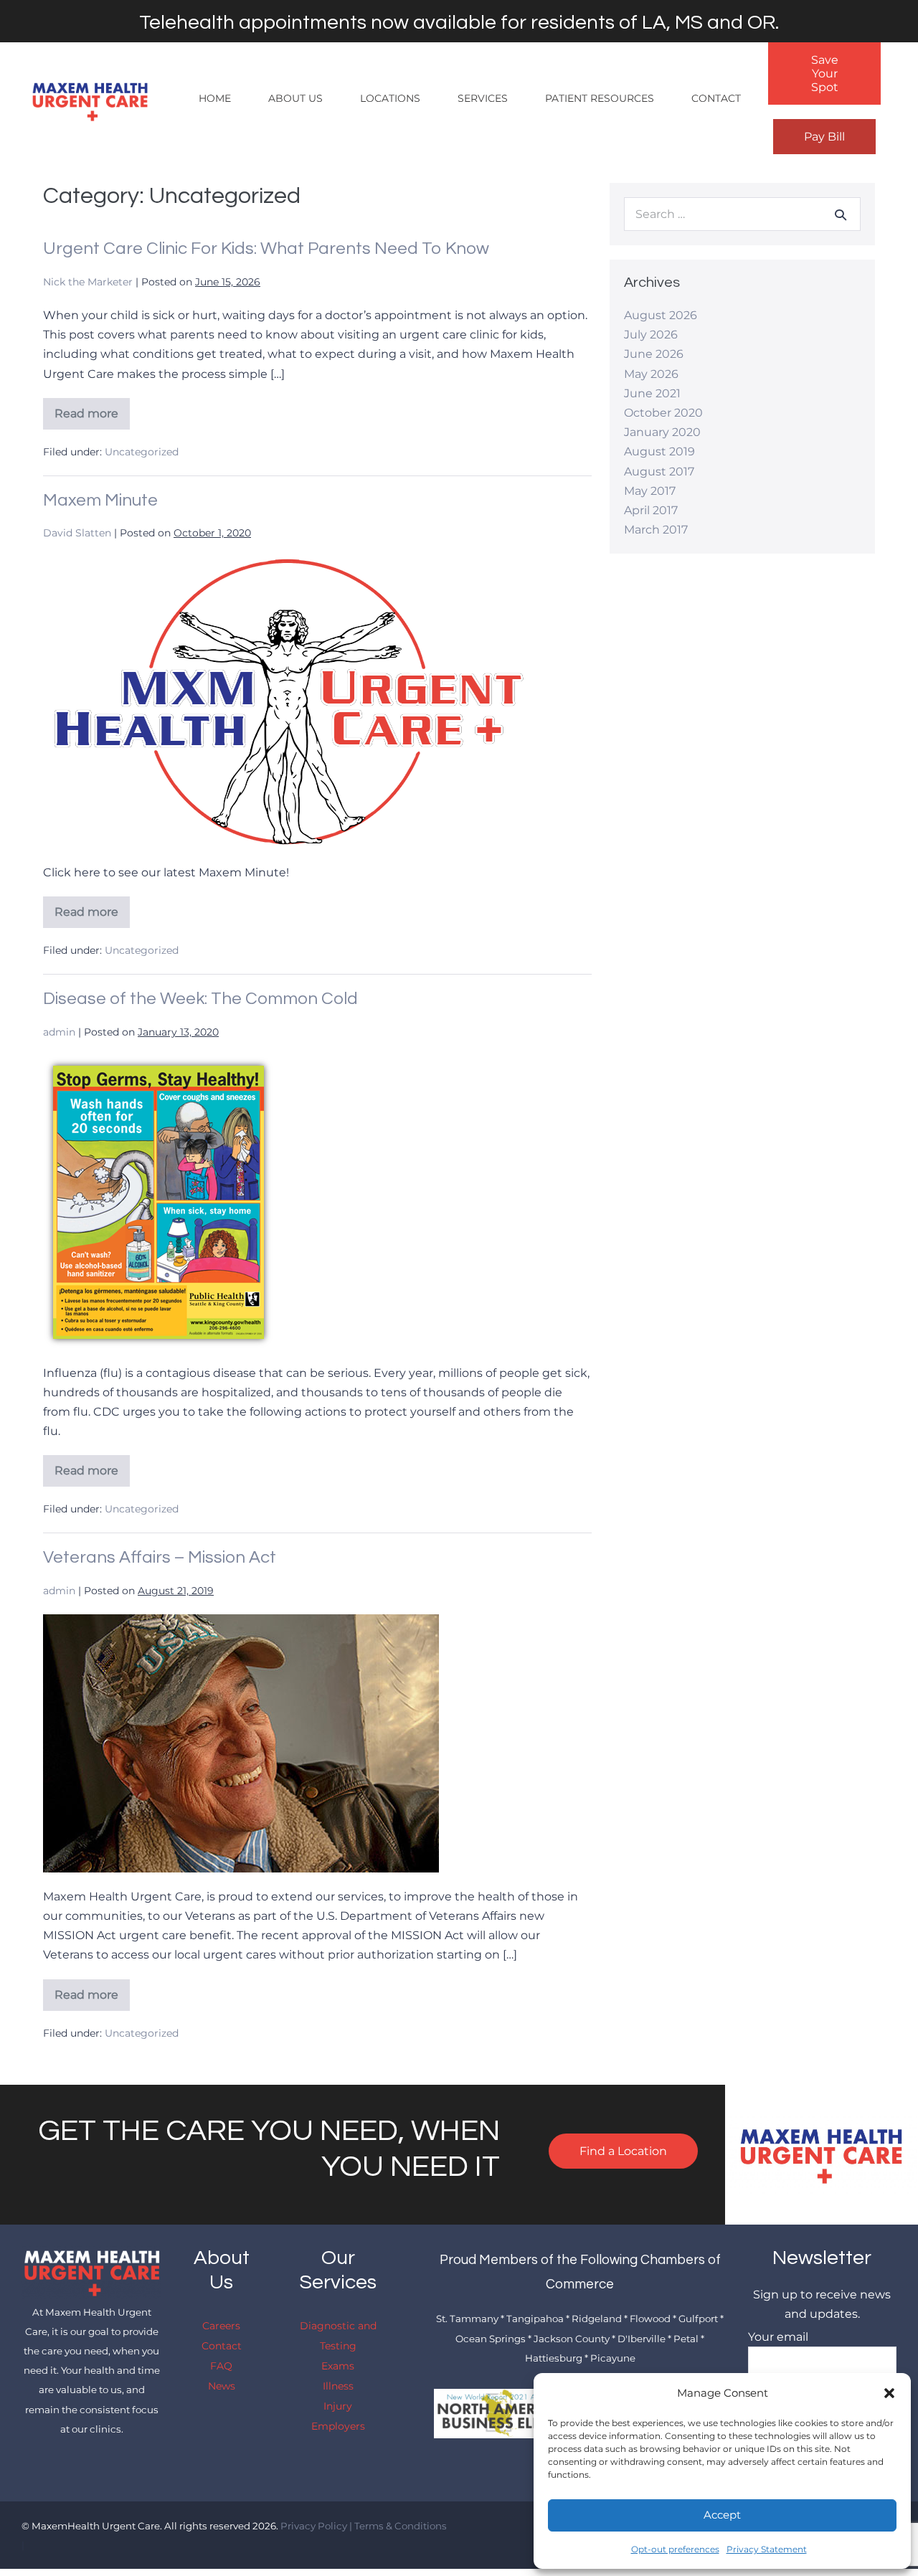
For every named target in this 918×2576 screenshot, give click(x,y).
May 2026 (651, 374)
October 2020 (663, 413)
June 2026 (654, 354)
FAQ (221, 2366)
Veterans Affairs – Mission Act (160, 1557)
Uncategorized (142, 452)
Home (215, 98)
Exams (338, 2366)
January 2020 (662, 432)
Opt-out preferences (675, 2549)
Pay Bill (824, 137)
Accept (722, 2515)
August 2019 (659, 451)
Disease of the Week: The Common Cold (200, 999)
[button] (889, 2393)
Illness (338, 2386)
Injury (338, 2406)
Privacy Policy (314, 2526)
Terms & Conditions (401, 2526)
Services (483, 98)
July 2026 (651, 335)
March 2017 (656, 530)
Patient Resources (600, 98)
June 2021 (652, 393)
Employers (338, 2426)
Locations (390, 98)
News (222, 2386)
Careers (221, 2326)
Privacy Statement (767, 2549)
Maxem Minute (100, 500)
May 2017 (650, 491)
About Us (295, 98)
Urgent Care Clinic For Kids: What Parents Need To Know (266, 248)
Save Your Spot (825, 74)
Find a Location (623, 2151)
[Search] (841, 214)
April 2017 (651, 510)
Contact (716, 98)
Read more (92, 418)
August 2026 (661, 315)
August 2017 (659, 472)
